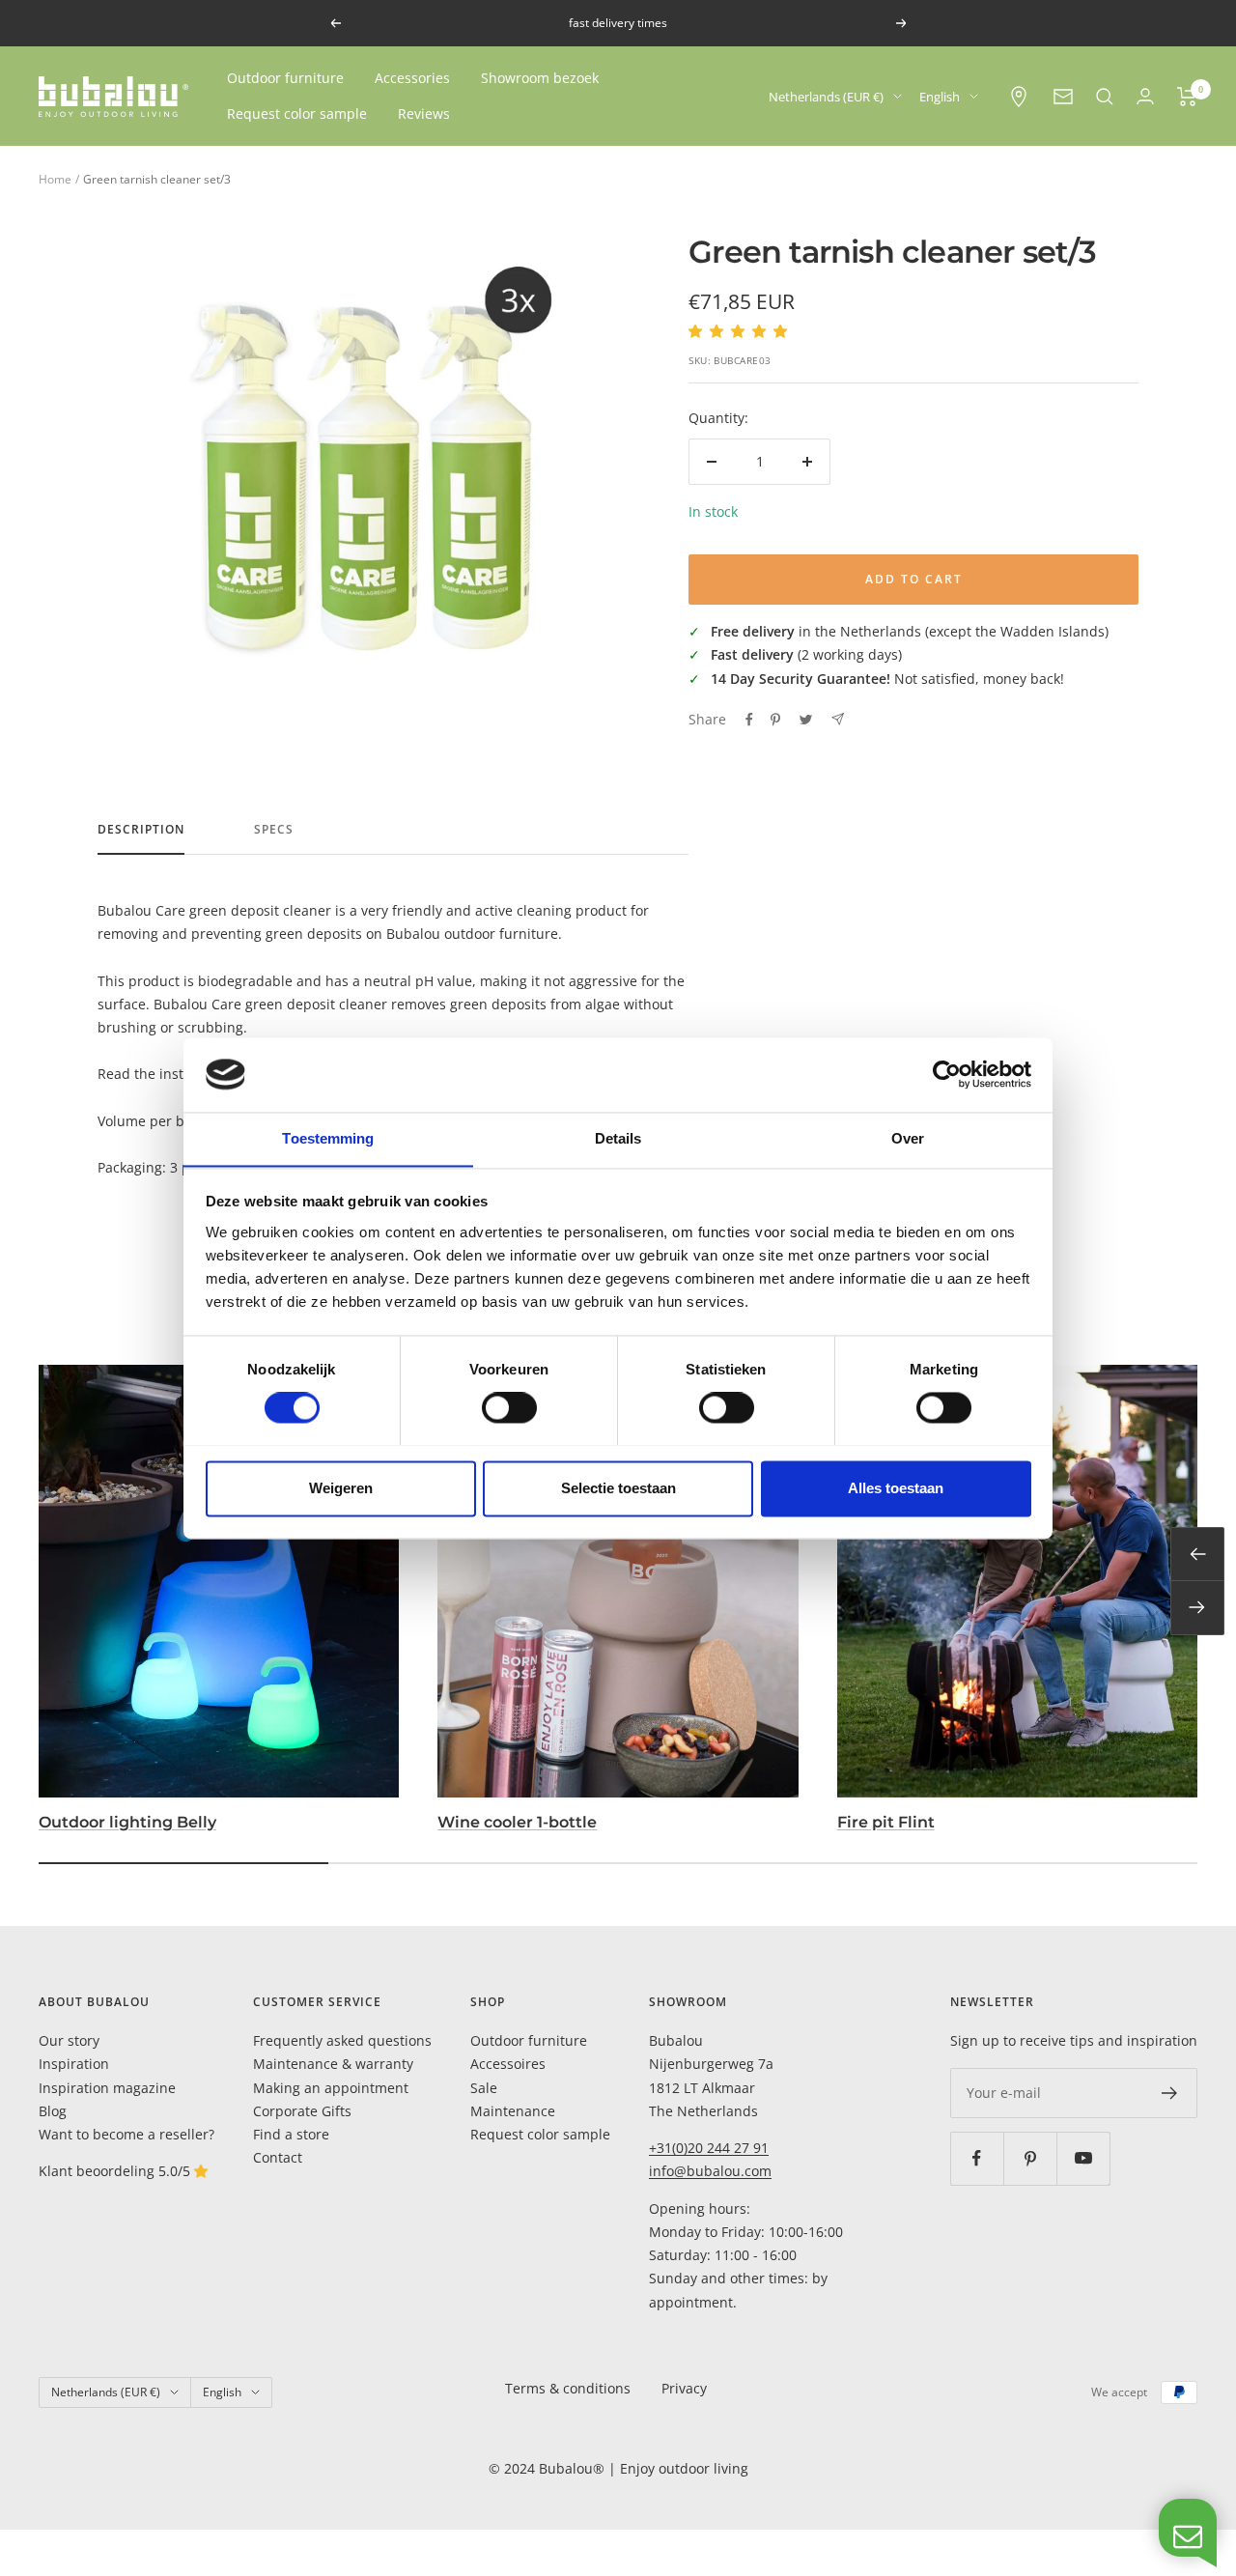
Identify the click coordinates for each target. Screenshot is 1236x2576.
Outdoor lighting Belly (127, 1822)
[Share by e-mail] (838, 719)
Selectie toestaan (618, 1488)
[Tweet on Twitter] (806, 720)
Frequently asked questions (342, 2040)
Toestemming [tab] (328, 1138)
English (940, 97)
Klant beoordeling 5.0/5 (116, 2171)
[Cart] (1187, 97)
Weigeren (341, 1488)
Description (141, 830)
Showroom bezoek (540, 78)
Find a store (291, 2134)
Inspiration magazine (107, 2088)
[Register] (1170, 2093)
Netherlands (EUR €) (826, 97)
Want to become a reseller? (126, 2134)
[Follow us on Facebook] (977, 2158)
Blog (53, 2111)
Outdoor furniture (285, 78)
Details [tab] (618, 1138)
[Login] (1145, 96)
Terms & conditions (568, 2388)
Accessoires (508, 2064)
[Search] (1105, 97)
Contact (278, 2157)
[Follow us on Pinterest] (1030, 2158)
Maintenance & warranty (333, 2064)
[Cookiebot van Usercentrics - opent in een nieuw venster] (947, 1074)
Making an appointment (331, 2088)
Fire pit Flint (886, 1822)
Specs (274, 830)
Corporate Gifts (302, 2111)
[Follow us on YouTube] (1083, 2158)
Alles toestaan (896, 1488)
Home (55, 179)
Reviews (424, 113)
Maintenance (513, 2111)
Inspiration (74, 2064)
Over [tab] (908, 1138)
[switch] (509, 1407)
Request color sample (297, 113)
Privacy (684, 2388)
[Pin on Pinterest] (775, 720)
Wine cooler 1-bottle (517, 1822)
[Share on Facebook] (749, 720)
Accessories (412, 78)
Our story (69, 2040)
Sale (484, 2088)
